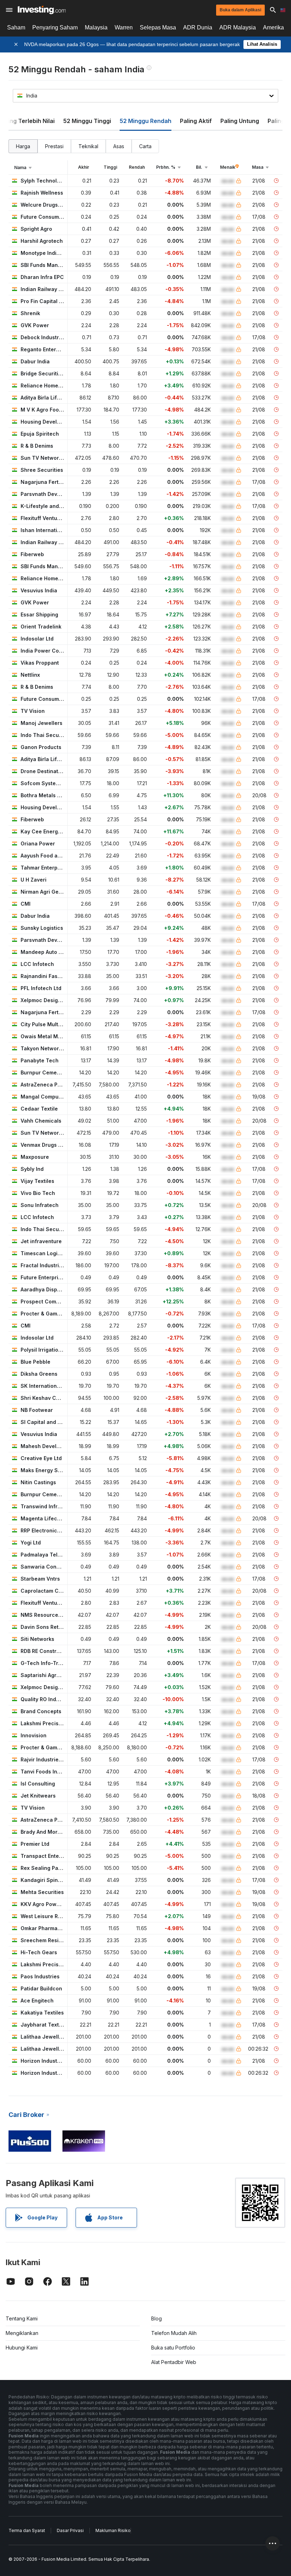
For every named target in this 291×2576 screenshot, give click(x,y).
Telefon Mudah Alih (174, 2333)
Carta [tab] (145, 146)
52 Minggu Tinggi (87, 121)
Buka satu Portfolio (173, 2348)
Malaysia (96, 27)
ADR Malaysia (238, 27)
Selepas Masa (158, 27)
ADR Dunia (198, 27)
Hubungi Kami (22, 2348)
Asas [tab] (119, 146)
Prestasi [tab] (54, 146)
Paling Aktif (196, 121)
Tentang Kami (22, 2318)
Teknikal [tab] (88, 146)
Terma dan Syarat (27, 2530)
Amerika (273, 27)
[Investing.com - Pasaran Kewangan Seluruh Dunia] (42, 10)
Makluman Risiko (113, 2530)
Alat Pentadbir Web (174, 2362)
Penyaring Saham (55, 27)
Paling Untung (240, 121)
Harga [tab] (23, 146)
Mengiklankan (22, 2333)
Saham (16, 27)
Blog (157, 2318)
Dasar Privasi (70, 2530)
